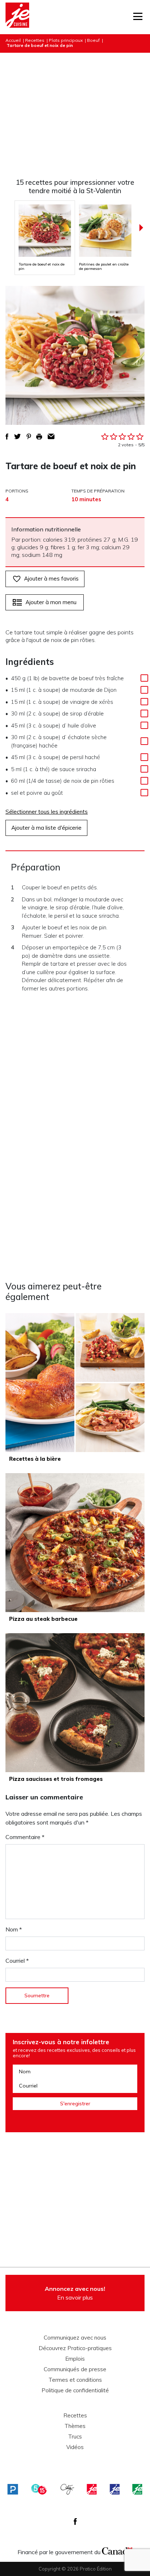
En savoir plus (75, 2293)
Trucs (75, 2437)
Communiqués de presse (75, 2369)
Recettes (35, 40)
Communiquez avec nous (75, 2338)
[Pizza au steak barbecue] (75, 1543)
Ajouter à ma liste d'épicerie (46, 828)
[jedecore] (115, 2489)
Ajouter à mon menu (51, 602)
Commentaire (25, 1837)
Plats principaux (66, 40)
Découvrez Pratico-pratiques (75, 2348)
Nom (14, 1929)
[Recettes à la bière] (75, 1383)
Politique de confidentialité (75, 2390)
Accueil (13, 40)
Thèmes (75, 2426)
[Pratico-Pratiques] (13, 2489)
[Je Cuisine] (17, 17)
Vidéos (75, 2447)
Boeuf (93, 40)
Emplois (75, 2359)
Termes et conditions (75, 2380)
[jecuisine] (92, 2489)
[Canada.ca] (117, 2550)
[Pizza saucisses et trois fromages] (75, 1703)
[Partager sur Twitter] (17, 436)
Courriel (17, 1961)
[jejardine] (137, 2489)
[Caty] (67, 2489)
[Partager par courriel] (51, 436)
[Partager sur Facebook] (7, 436)
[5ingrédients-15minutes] (39, 2489)
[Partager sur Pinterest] (29, 436)
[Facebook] (75, 2521)
